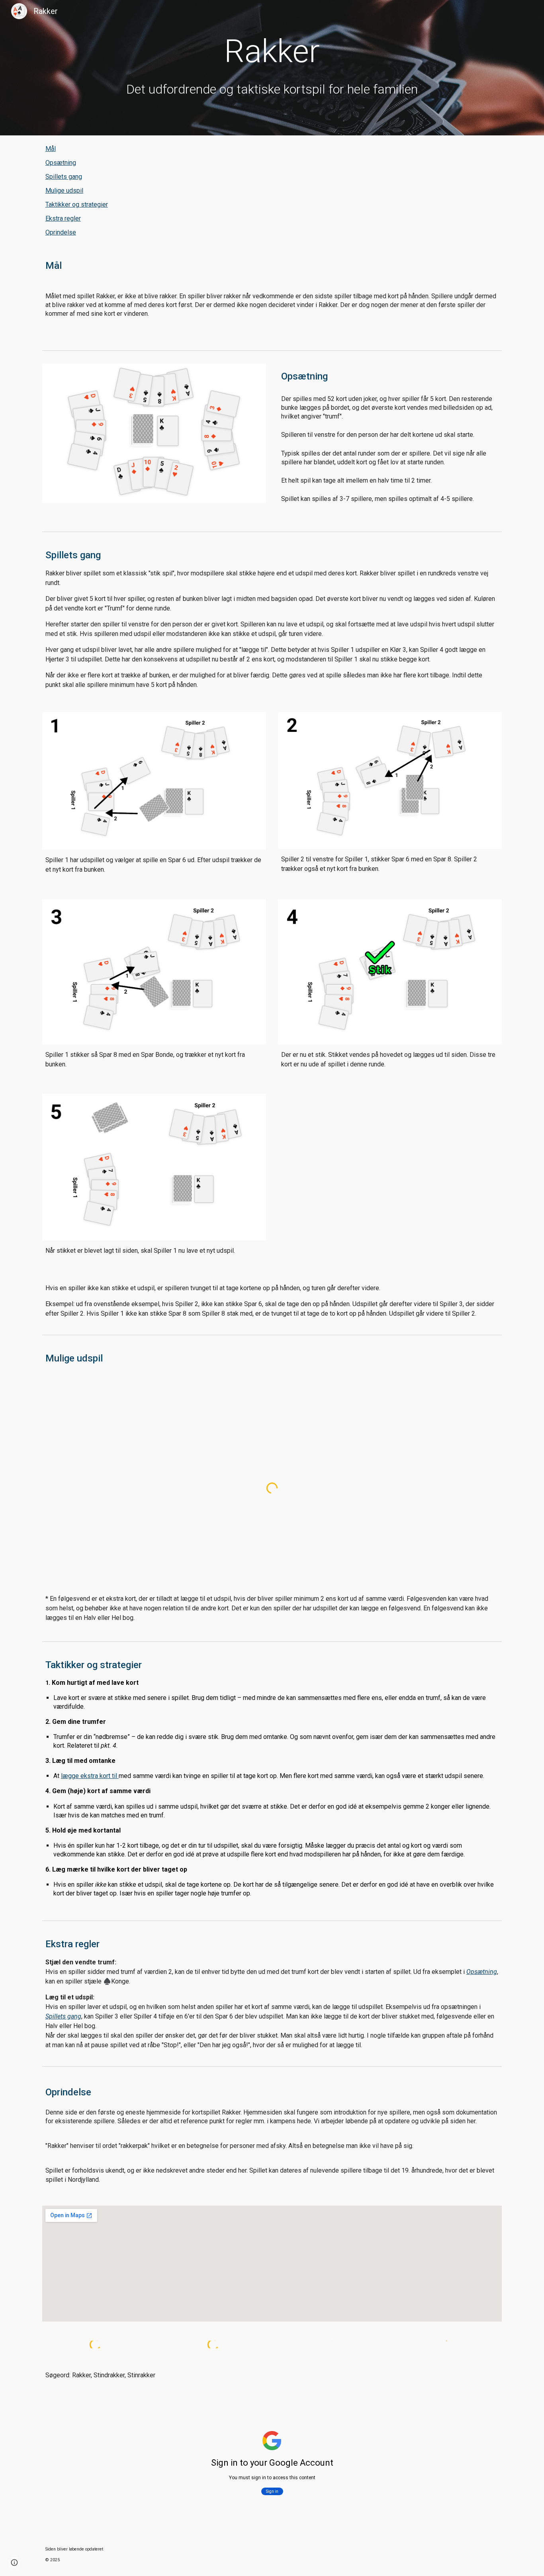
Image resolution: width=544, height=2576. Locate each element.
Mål (51, 149)
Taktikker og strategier (77, 204)
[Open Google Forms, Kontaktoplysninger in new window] (487, 2413)
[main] (272, 68)
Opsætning (61, 163)
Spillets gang (64, 177)
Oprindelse (61, 232)
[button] (14, 2562)
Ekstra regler (63, 218)
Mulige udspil (64, 191)
